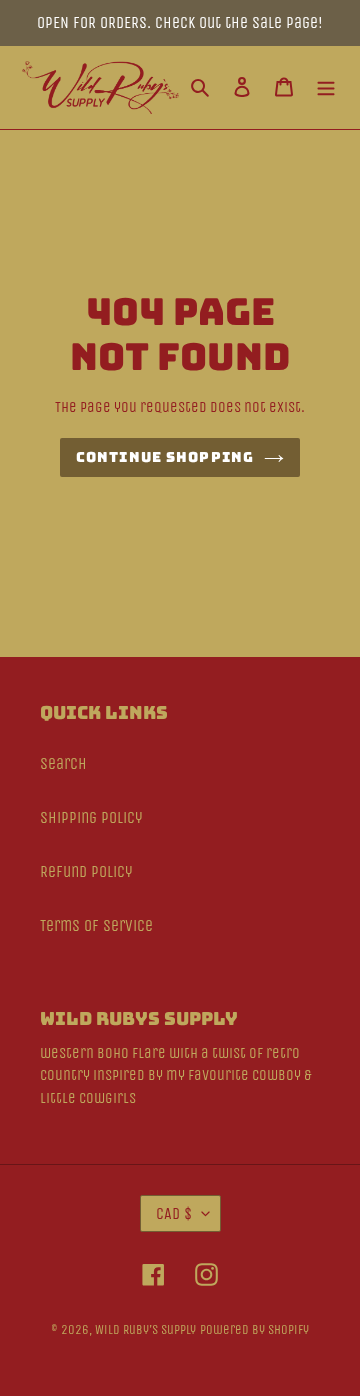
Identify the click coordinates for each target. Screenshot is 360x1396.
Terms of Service (96, 925)
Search (63, 763)
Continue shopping (165, 457)
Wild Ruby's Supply (145, 1329)
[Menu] (326, 88)
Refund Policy (86, 871)
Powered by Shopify (254, 1329)
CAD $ (174, 1213)
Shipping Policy (91, 817)
